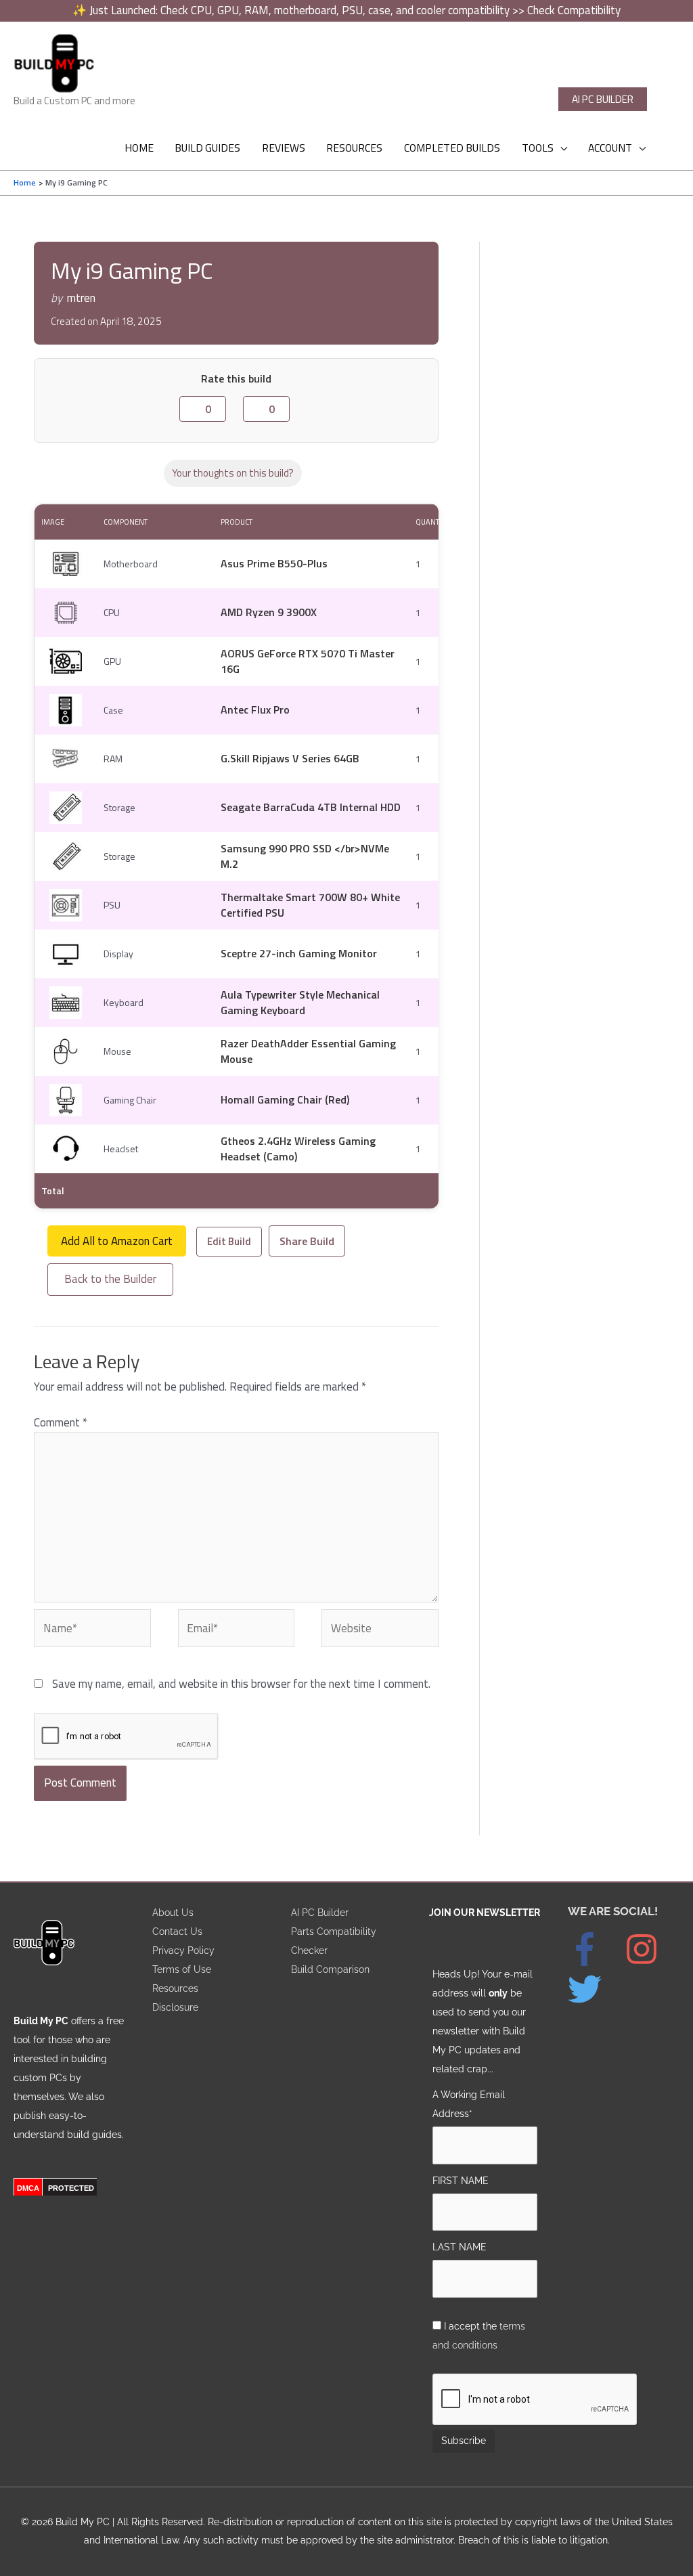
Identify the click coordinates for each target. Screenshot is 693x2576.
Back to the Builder (110, 1279)
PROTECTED (71, 2188)
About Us (173, 1912)
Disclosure (175, 2007)
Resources (175, 1988)
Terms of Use (182, 1969)
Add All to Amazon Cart (117, 1241)
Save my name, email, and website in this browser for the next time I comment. (241, 1684)
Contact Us (177, 1931)
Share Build (307, 1241)
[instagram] (652, 1949)
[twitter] (591, 1989)
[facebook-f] (595, 1949)
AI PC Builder (320, 1912)
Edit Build (229, 1241)
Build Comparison (330, 1969)
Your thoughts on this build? (233, 473)
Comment (61, 1422)
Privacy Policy (183, 1950)
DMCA (28, 2188)
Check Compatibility (574, 10)
